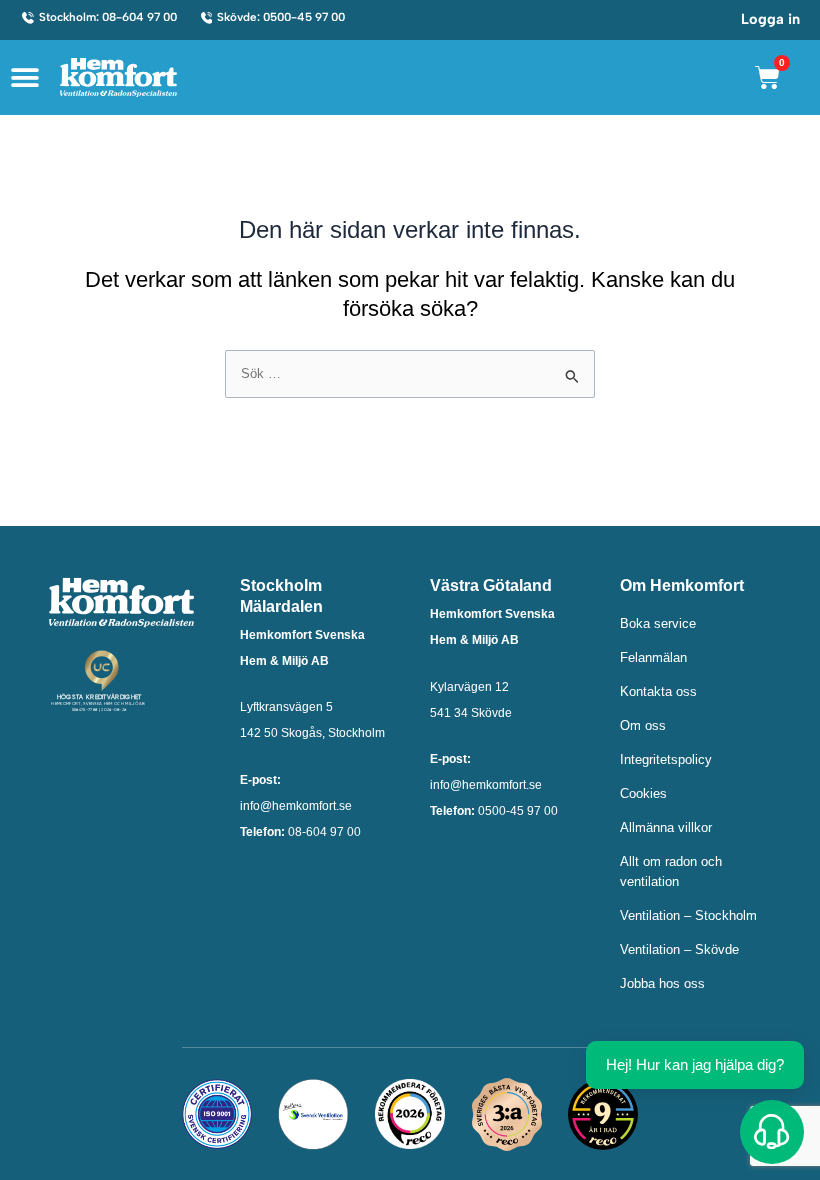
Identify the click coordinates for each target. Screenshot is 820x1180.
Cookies (643, 793)
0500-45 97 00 (518, 810)
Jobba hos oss (662, 983)
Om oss (643, 725)
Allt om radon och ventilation (671, 871)
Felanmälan (653, 657)
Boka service (658, 623)
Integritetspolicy (666, 759)
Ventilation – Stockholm (688, 915)
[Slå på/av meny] (25, 78)
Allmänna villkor (666, 827)
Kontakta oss (658, 691)
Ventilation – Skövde (679, 949)
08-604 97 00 (324, 831)
